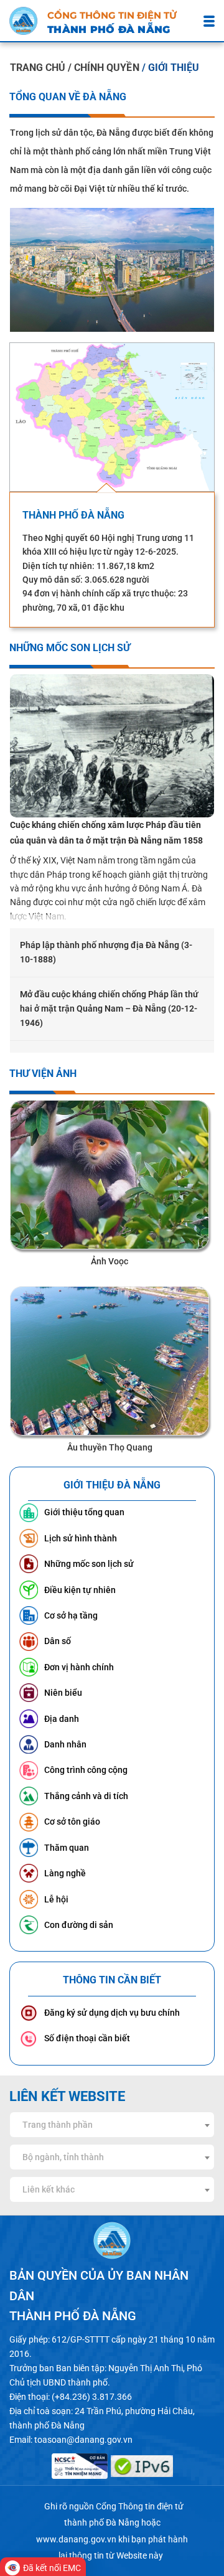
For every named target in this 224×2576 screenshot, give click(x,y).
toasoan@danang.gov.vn (83, 2440)
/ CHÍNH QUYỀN (105, 68)
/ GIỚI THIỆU (170, 68)
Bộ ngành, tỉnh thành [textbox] (63, 2157)
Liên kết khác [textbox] (49, 2189)
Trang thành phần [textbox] (58, 2125)
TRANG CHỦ (38, 68)
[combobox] (112, 2125)
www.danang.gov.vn (76, 2539)
